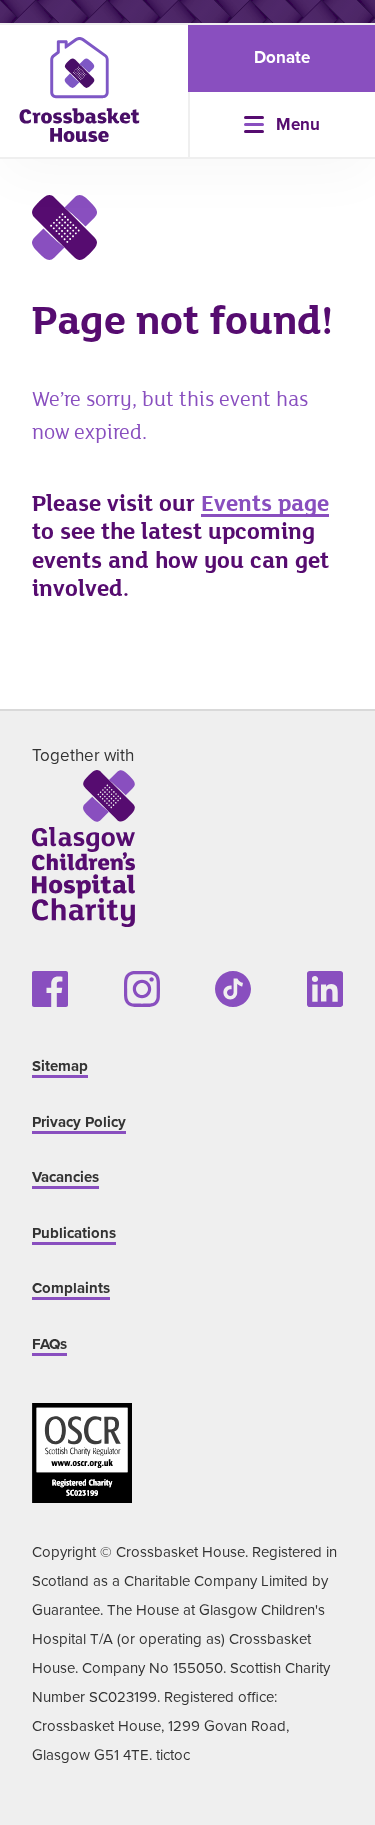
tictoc (173, 1754)
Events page (265, 504)
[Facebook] (50, 989)
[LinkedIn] (325, 989)
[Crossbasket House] (79, 89)
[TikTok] (233, 989)
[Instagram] (142, 989)
